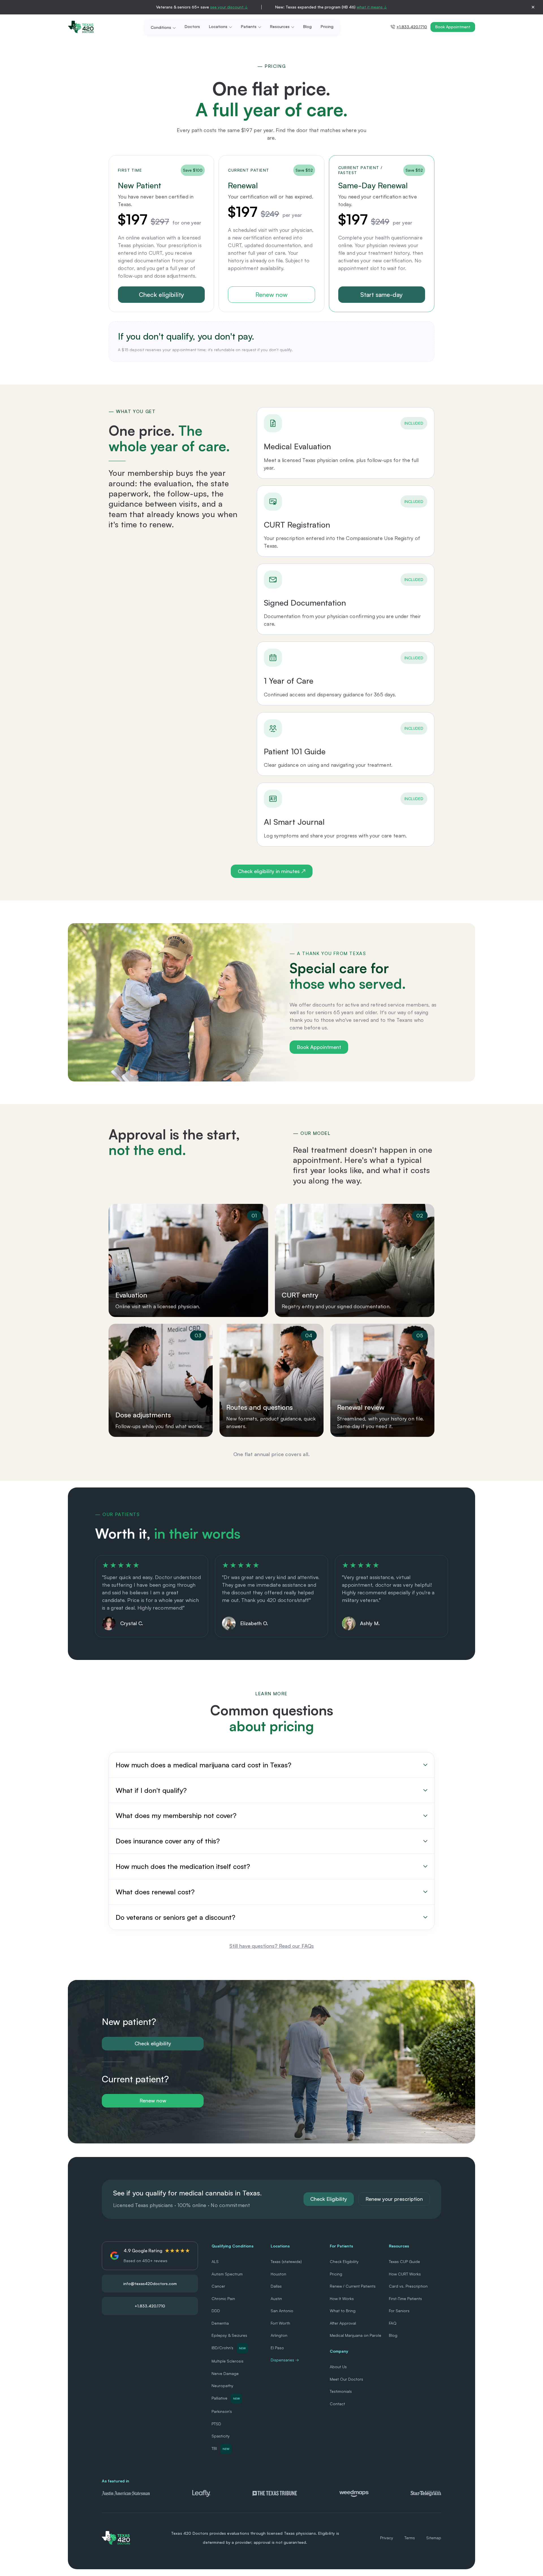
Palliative (226, 2398)
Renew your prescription (394, 2199)
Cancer (218, 2286)
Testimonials (341, 2391)
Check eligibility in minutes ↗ (272, 871)
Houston (278, 2274)
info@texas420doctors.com (150, 2284)
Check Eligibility (329, 2199)
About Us (338, 2367)
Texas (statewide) (286, 2261)
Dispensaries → (285, 2360)
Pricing (327, 27)
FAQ (393, 2323)
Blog (307, 27)
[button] (271, 1765)
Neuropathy (222, 2386)
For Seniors (399, 2311)
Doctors (192, 27)
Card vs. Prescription (408, 2286)
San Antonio (282, 2311)
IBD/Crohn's (229, 2348)
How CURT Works (405, 2274)
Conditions (161, 27)
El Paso (277, 2348)
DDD (216, 2311)
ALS (215, 2261)
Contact (337, 2404)
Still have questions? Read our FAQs (272, 1946)
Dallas (276, 2286)
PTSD (216, 2424)
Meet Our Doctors (346, 2379)
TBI (220, 2448)
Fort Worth (280, 2323)
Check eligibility (161, 294)
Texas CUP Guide (404, 2261)
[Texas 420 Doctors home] (81, 27)
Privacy (387, 2538)
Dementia (220, 2323)
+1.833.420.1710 (412, 27)
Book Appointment (453, 27)
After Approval (343, 2323)
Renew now (271, 294)
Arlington (279, 2335)
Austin (276, 2298)
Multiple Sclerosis (228, 2361)
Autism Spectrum (227, 2274)
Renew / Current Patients (353, 2286)
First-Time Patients (405, 2298)
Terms (410, 2538)
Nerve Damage (225, 2373)
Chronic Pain (223, 2298)
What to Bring (343, 2311)
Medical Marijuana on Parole (355, 2335)
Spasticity (221, 2436)
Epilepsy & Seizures (229, 2335)
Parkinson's (222, 2411)
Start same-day (382, 294)
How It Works (342, 2298)
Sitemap (434, 2538)
